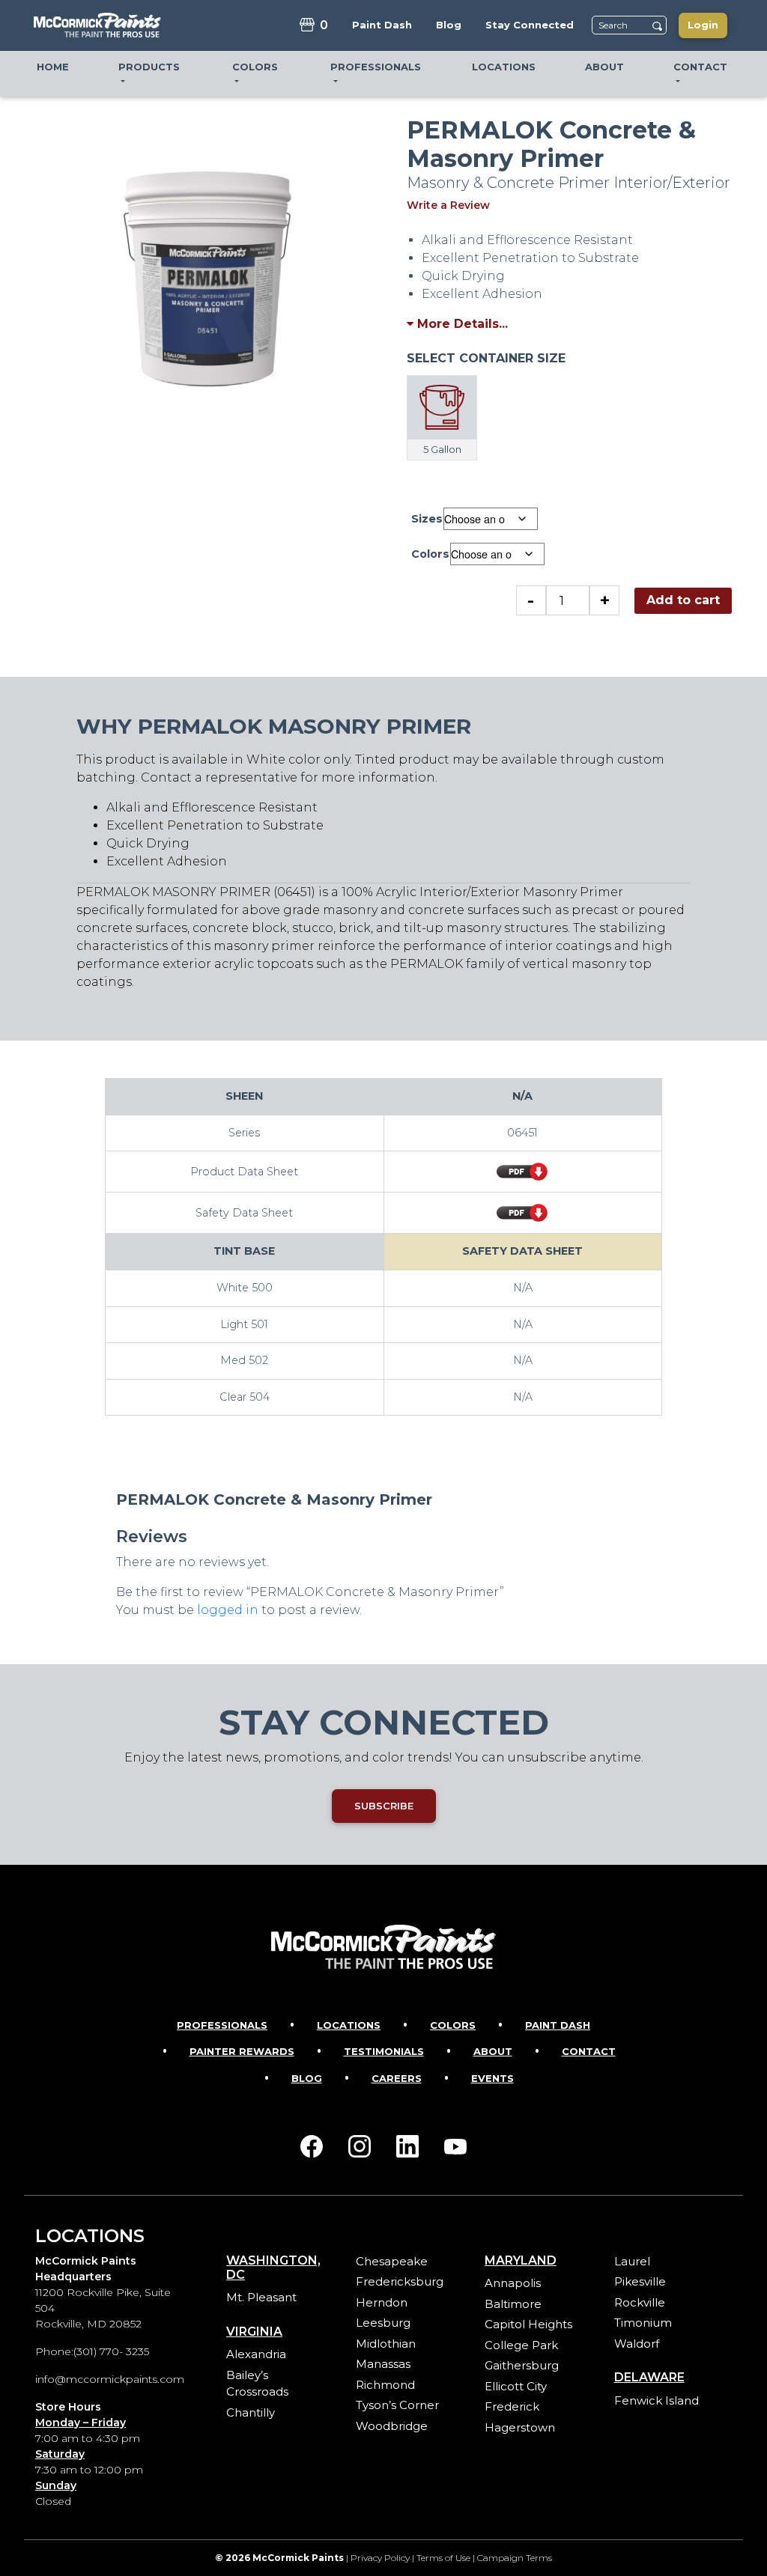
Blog (307, 2078)
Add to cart (683, 600)
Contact (589, 2051)
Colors (430, 554)
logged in (228, 1610)
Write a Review (448, 205)
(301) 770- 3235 (111, 2351)
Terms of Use (443, 2558)
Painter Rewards (242, 2051)
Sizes (427, 519)
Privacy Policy (380, 2558)
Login (703, 25)
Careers (397, 2078)
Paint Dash (558, 2025)
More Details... (461, 324)
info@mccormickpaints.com (110, 2379)
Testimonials (384, 2051)
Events (492, 2078)
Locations (349, 2025)
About (493, 2051)
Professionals (222, 2025)
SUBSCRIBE (384, 1806)
